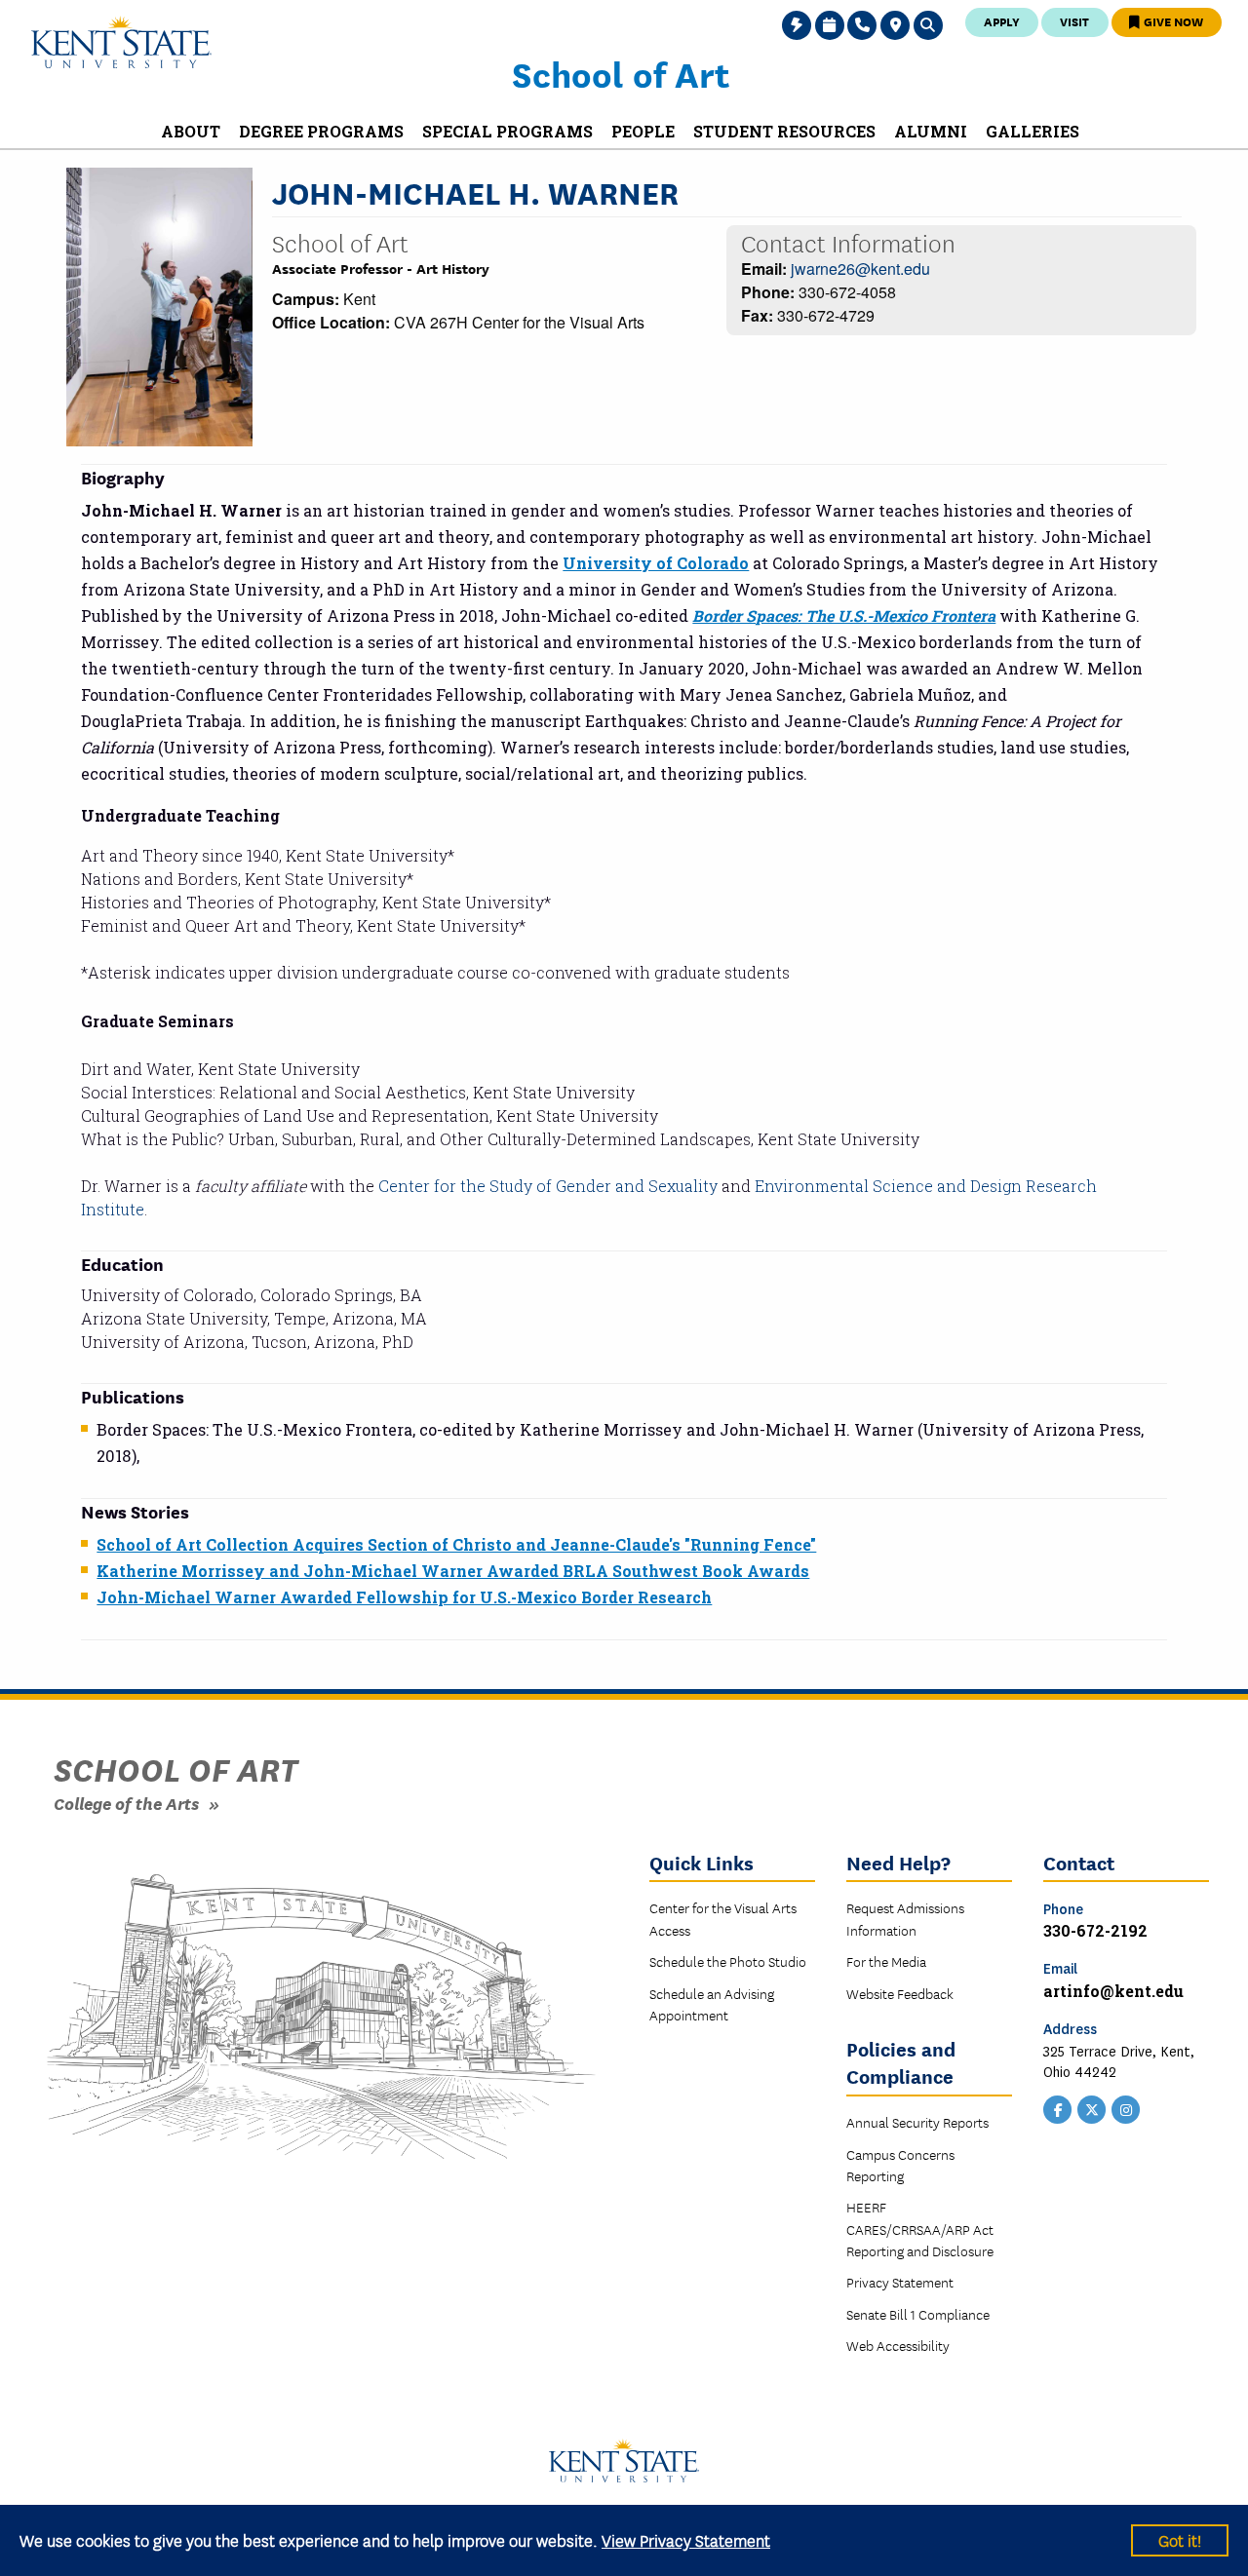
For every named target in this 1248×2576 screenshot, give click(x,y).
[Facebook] (1058, 2107)
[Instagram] (1126, 2107)
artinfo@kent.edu (1113, 1991)
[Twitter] (1092, 2107)
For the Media (886, 1961)
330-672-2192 (1095, 1930)
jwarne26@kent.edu (860, 269)
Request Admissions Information (905, 1918)
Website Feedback (900, 1993)
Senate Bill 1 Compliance (918, 2314)
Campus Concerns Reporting (900, 2165)
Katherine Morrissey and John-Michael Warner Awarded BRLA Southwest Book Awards (453, 1571)
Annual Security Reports (917, 2122)
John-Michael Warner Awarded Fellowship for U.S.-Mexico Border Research (404, 1597)
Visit (1074, 21)
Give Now (1172, 21)
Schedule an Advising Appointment (712, 2004)
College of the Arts (126, 1803)
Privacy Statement (900, 2282)
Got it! (1180, 2539)
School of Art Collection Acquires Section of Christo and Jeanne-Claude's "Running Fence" (456, 1544)
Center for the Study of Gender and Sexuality (548, 1186)
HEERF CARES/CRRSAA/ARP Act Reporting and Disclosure (920, 2229)
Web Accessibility (898, 2345)
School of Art (621, 73)
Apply (1002, 21)
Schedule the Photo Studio (728, 1961)
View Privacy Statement (686, 2539)
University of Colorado (656, 563)
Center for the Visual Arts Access (723, 1918)
